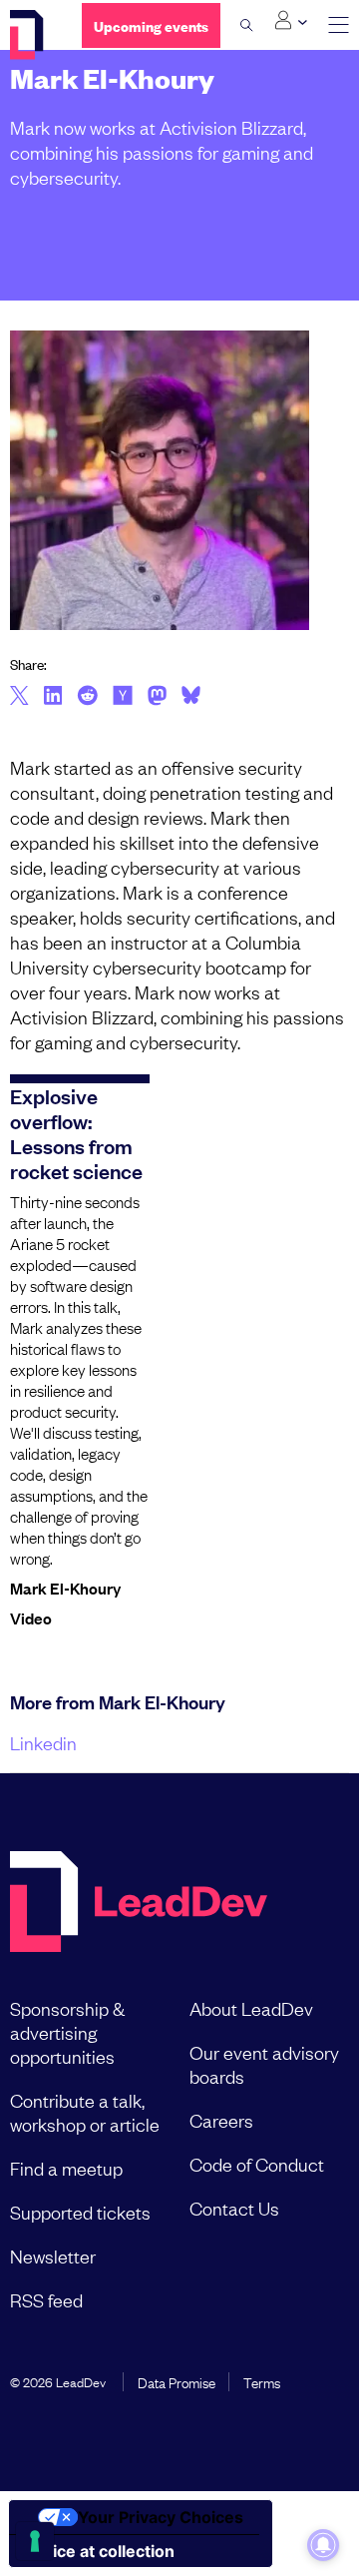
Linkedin (43, 1742)
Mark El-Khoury (65, 1588)
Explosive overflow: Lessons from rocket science (76, 1133)
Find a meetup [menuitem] (66, 2168)
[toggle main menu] (339, 25)
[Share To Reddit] (87, 698)
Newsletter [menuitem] (53, 2255)
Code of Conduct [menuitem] (257, 2164)
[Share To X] (19, 697)
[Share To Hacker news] (123, 697)
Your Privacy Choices (161, 2517)
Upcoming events (151, 25)
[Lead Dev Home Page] (139, 1904)
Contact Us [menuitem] (234, 2208)
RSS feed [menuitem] (46, 2299)
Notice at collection (100, 2551)
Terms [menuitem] (262, 2381)
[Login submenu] (291, 21)
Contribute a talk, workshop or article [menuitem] (85, 2112)
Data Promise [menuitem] (177, 2381)
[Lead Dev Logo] (31, 35)
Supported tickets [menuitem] (80, 2212)
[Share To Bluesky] (191, 698)
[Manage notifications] (323, 2545)
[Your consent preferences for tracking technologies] (35, 2541)
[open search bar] (247, 25)
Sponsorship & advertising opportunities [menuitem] (67, 2032)
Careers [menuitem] (221, 2120)
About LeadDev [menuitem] (251, 2008)
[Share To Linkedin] (53, 697)
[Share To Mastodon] (157, 698)
